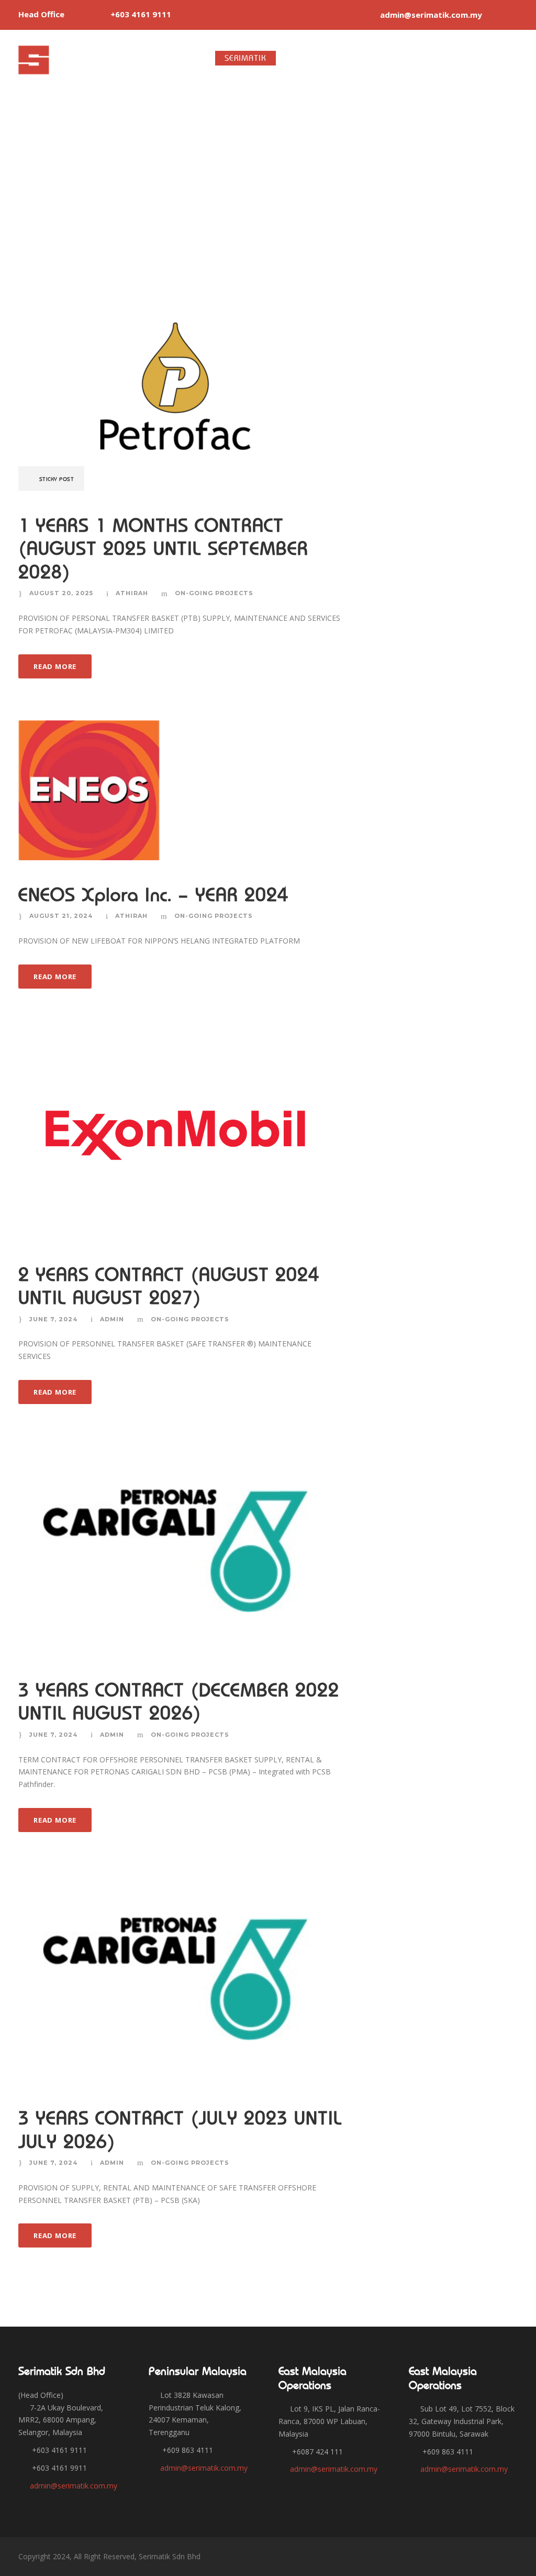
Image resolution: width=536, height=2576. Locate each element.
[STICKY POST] (175, 385)
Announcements (425, 58)
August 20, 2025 (61, 593)
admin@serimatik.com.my (74, 2486)
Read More (55, 666)
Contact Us (504, 58)
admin (112, 1319)
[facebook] (497, 15)
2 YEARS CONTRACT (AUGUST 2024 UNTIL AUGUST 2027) (169, 1286)
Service (356, 58)
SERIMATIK (245, 58)
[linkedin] (515, 15)
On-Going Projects (214, 593)
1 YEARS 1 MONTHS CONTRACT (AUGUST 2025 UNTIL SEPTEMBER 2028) (163, 549)
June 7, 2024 (53, 1319)
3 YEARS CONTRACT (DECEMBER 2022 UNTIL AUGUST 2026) (179, 1701)
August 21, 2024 (61, 916)
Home (193, 58)
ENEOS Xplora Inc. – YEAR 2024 (153, 895)
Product (303, 58)
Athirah (132, 593)
